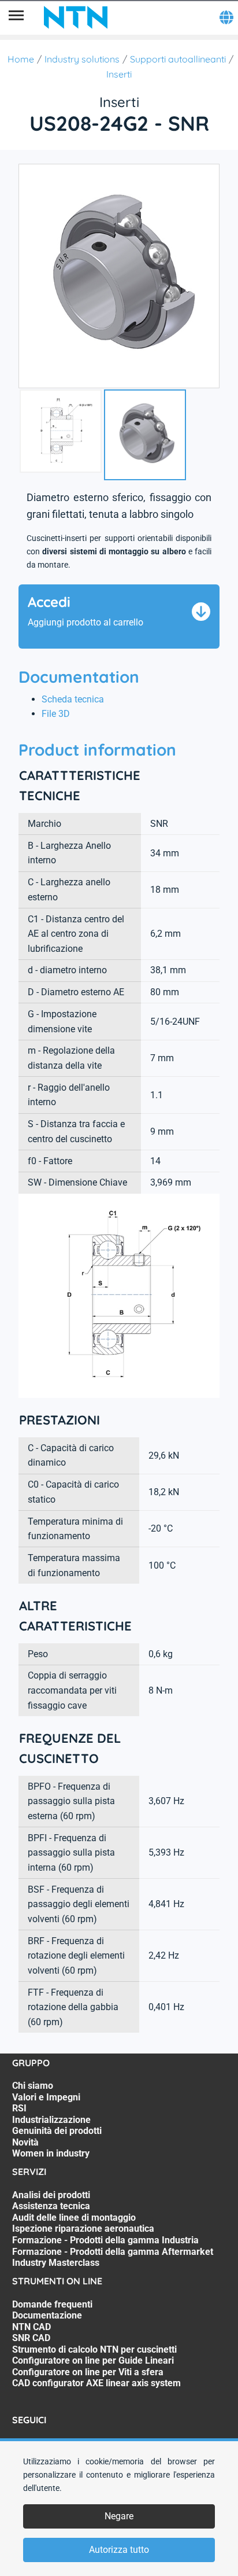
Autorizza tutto (119, 2550)
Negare (119, 2516)
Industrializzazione (51, 2120)
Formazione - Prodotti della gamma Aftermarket (113, 2252)
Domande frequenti (52, 2304)
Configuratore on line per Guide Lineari (93, 2360)
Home (21, 59)
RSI (19, 2108)
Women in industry (51, 2153)
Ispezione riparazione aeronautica (83, 2229)
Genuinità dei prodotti (57, 2131)
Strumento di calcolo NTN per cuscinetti (94, 2349)
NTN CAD (31, 2327)
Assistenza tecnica (51, 2206)
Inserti (119, 74)
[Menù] (16, 17)
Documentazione (47, 2315)
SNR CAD (31, 2338)
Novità (25, 2142)
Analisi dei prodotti (51, 2195)
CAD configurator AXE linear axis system (96, 2383)
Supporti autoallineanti (178, 59)
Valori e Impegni (46, 2097)
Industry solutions (82, 59)
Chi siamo (33, 2086)
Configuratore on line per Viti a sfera (88, 2372)
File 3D (56, 714)
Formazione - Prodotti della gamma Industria (105, 2240)
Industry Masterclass (56, 2263)
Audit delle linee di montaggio (74, 2218)
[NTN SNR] (76, 17)
